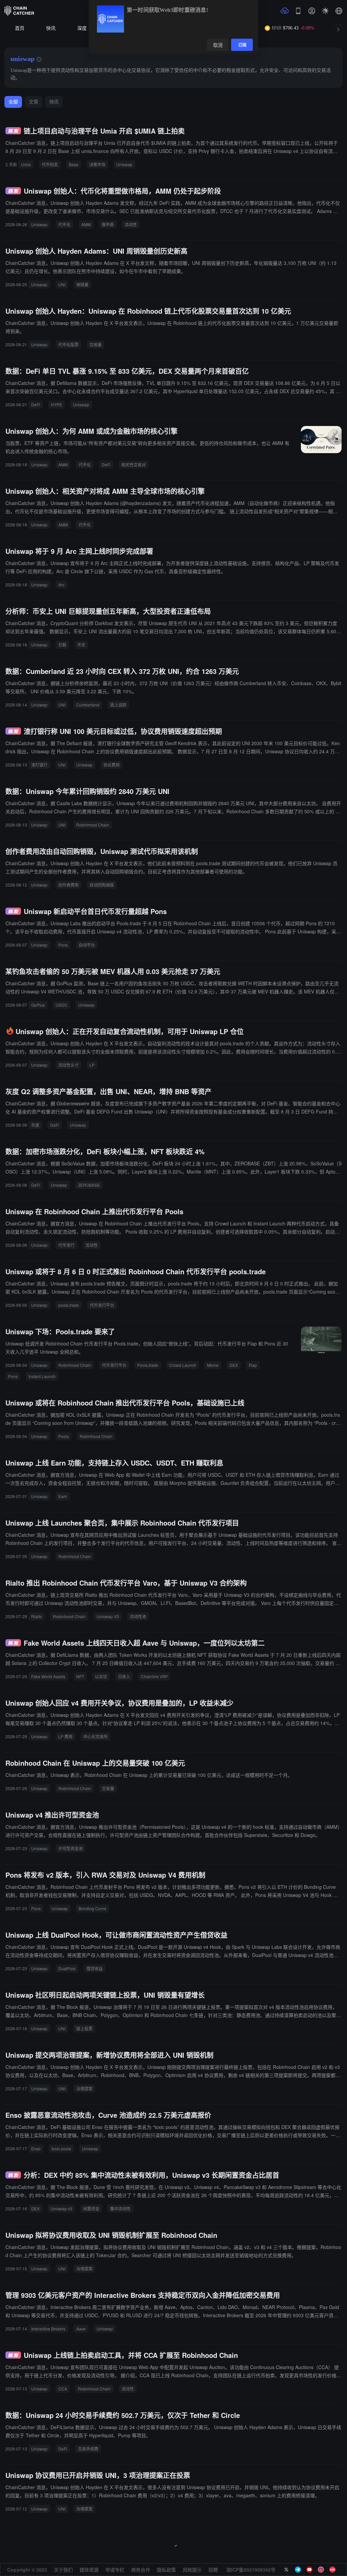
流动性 (131, 224)
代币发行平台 (102, 1305)
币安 (81, 645)
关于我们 (63, 2570)
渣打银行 (39, 765)
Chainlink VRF (154, 1676)
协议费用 (111, 765)
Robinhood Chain (93, 825)
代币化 (64, 224)
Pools (64, 1436)
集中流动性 (120, 2209)
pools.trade (69, 1305)
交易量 (96, 344)
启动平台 (87, 945)
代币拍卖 (50, 164)
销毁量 (82, 284)
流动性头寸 (68, 1065)
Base (74, 164)
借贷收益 (95, 1968)
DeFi (36, 404)
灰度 (35, 1125)
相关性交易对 (134, 464)
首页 (20, 28)
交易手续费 (88, 2449)
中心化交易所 (96, 1736)
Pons (63, 945)
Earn (63, 1496)
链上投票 (84, 2028)
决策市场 (97, 164)
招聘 (213, 2570)
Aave (81, 2329)
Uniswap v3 (61, 2209)
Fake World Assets (48, 1676)
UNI (62, 284)
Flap (253, 1365)
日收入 (124, 1676)
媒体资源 (89, 2570)
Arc (61, 585)
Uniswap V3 (108, 1616)
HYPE (56, 404)
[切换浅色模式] (325, 11)
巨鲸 (62, 645)
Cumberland (88, 705)
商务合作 (141, 2570)
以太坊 (101, 1676)
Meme (213, 1365)
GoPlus (38, 1005)
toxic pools (61, 2148)
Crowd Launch (183, 1365)
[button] (339, 11)
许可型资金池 (70, 1848)
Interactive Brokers (48, 2329)
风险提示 (192, 2570)
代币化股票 (68, 344)
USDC (62, 1005)
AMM (86, 224)
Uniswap (124, 164)
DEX (234, 1365)
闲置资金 (91, 2209)
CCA (63, 2389)
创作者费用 (68, 885)
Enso (36, 2148)
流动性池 (138, 1616)
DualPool (67, 1968)
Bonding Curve (93, 1908)
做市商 (108, 224)
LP (92, 1065)
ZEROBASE (89, 1185)
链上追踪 (118, 705)
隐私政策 (166, 2570)
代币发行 (66, 1245)
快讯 (51, 28)
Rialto (37, 1616)
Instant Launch (42, 1376)
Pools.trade (148, 1365)
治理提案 (84, 2088)
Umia (26, 164)
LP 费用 (65, 1736)
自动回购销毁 (102, 885)
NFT (80, 1676)
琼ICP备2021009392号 (251, 2570)
